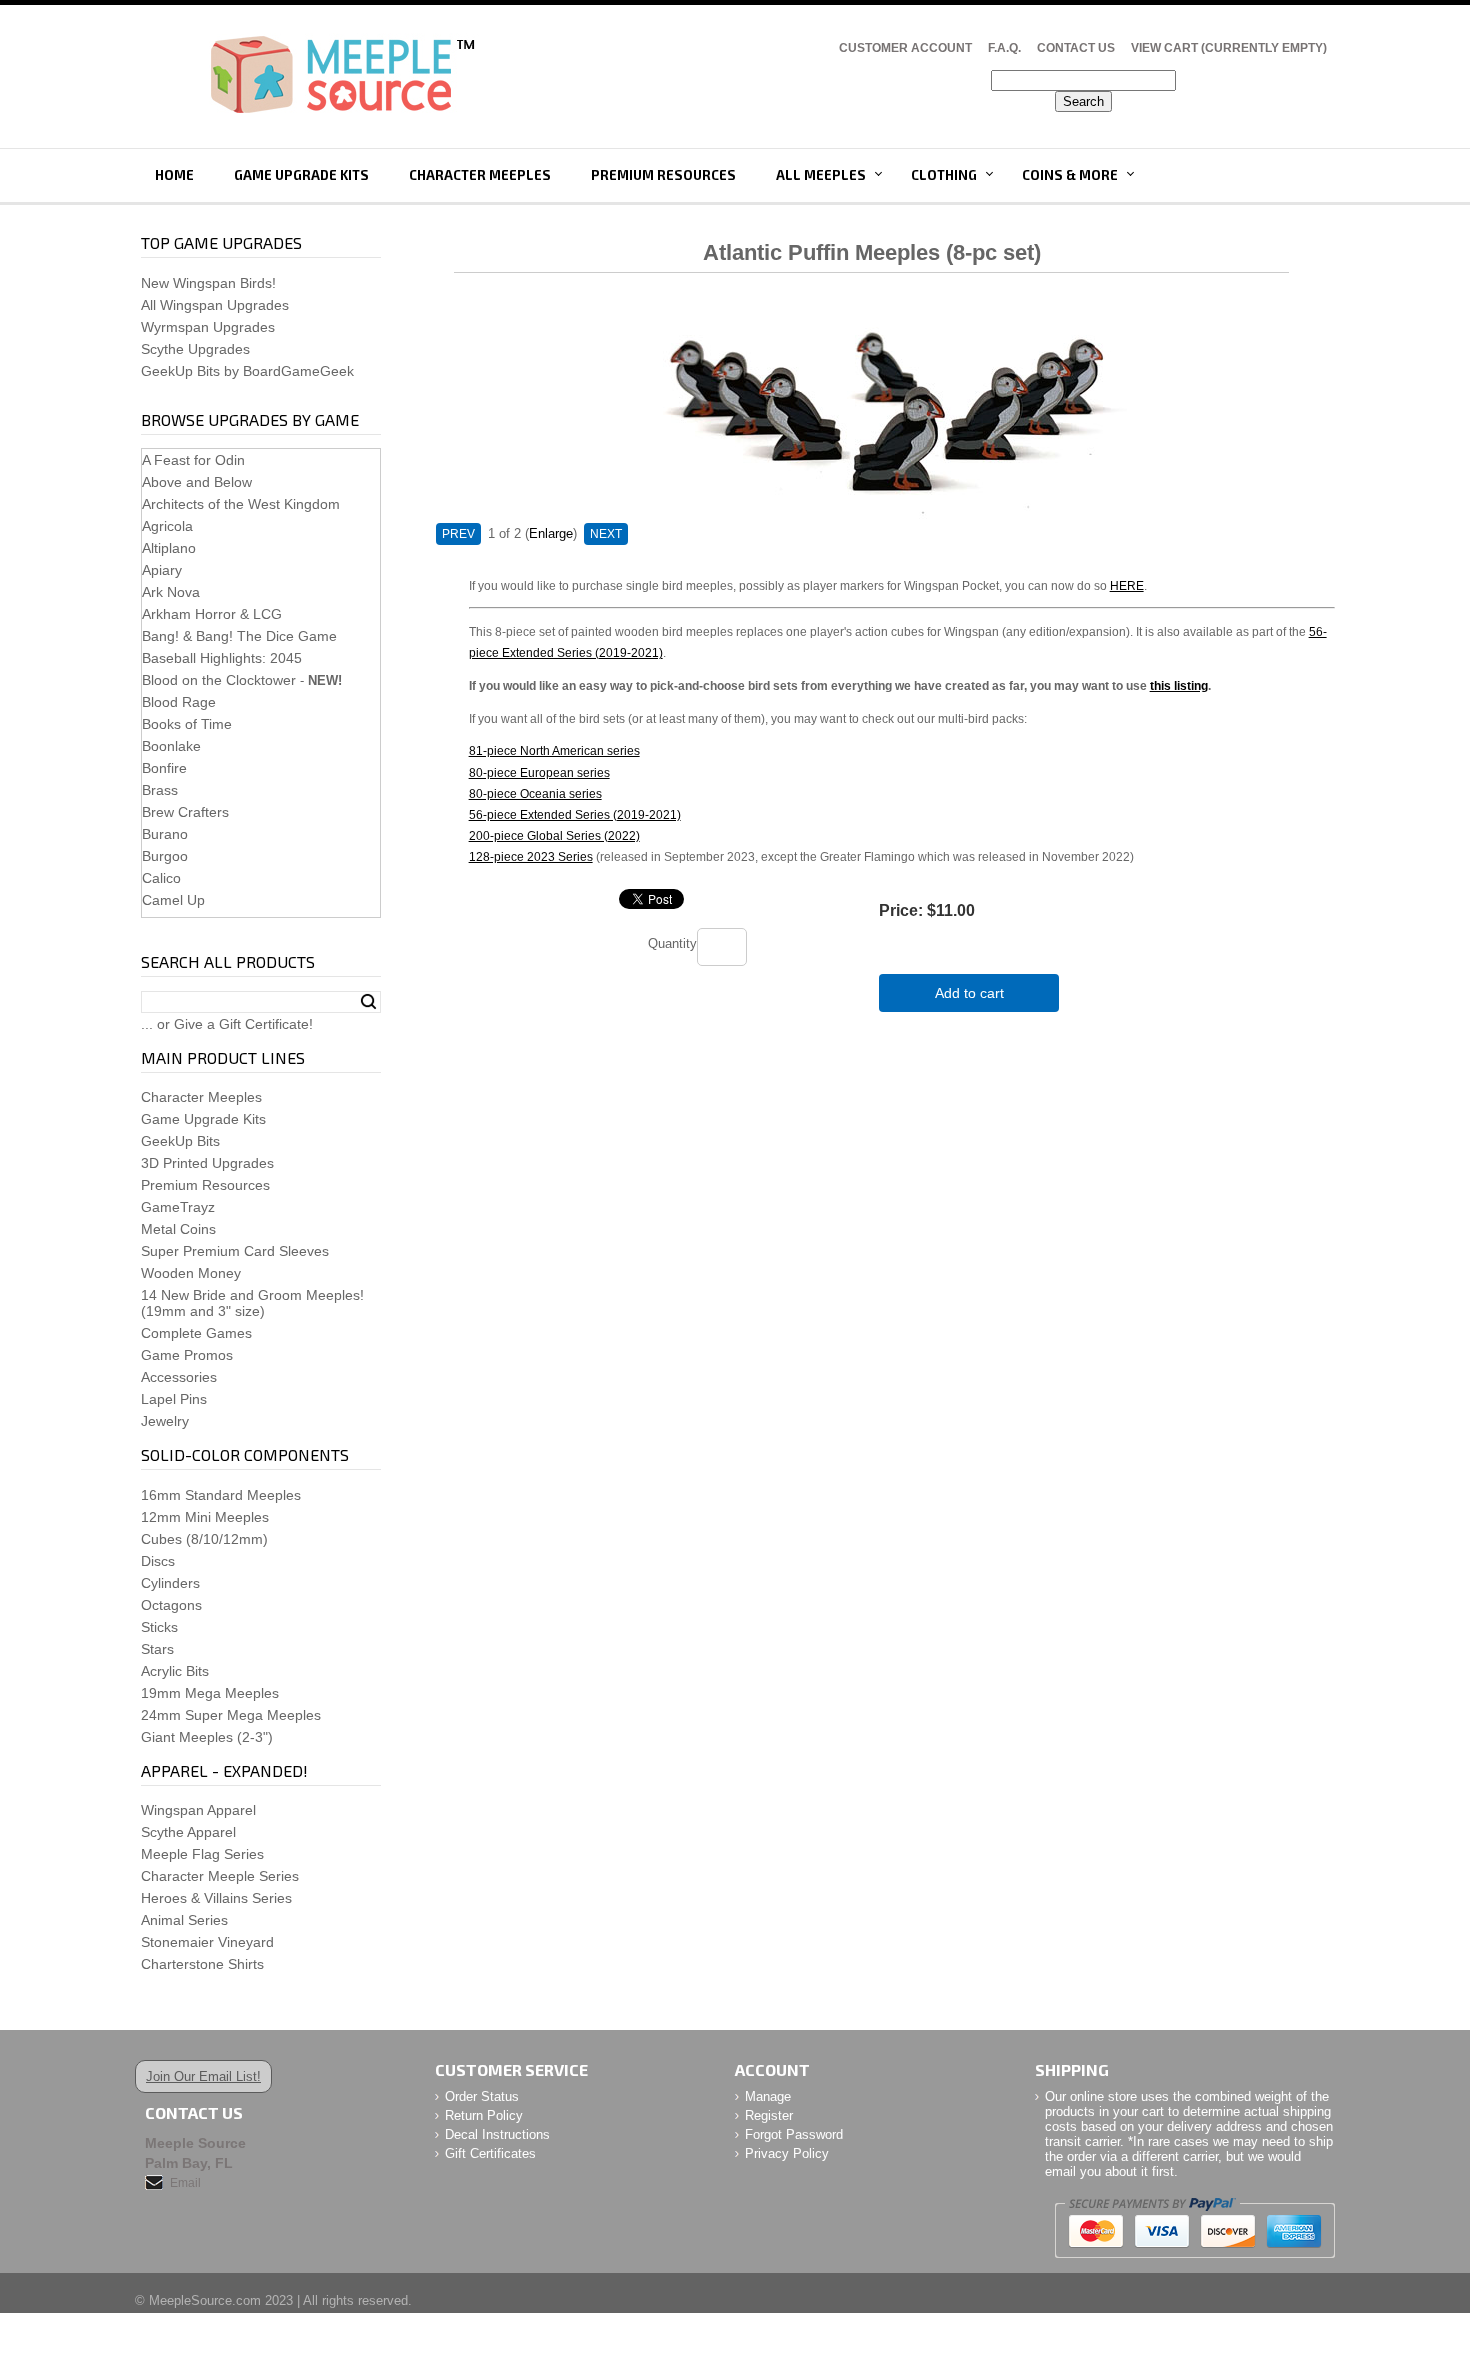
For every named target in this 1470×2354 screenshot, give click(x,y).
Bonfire (164, 768)
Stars (157, 1649)
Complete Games (196, 1333)
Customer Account (905, 48)
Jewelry (165, 1421)
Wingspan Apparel (198, 1810)
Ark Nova (171, 592)
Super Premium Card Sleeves (235, 1251)
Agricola (167, 526)
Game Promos (187, 1355)
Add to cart (969, 993)
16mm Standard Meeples (221, 1495)
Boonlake (171, 746)
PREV (458, 534)
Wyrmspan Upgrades (208, 327)
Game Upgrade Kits (301, 175)
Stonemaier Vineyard (207, 1942)
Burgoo (165, 856)
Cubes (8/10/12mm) (204, 1539)
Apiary (162, 570)
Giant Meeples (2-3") (207, 1737)
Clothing (944, 175)
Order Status (482, 2096)
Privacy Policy (787, 2153)
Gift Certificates (490, 2153)
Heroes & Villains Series (216, 1898)
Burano (165, 834)
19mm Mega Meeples (210, 1693)
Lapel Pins (174, 1399)
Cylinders (170, 1583)
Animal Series (184, 1920)
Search (368, 1002)
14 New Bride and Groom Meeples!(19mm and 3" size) (252, 1303)
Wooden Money (191, 1273)
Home (174, 175)
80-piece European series (539, 772)
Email (185, 2183)
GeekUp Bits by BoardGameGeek (247, 371)
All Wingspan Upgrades (215, 305)
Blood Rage (179, 702)
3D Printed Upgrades (207, 1163)
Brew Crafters (185, 812)
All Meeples (821, 175)
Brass (160, 790)
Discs (158, 1561)
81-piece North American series (554, 750)
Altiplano (169, 548)
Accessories (179, 1377)
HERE (1127, 585)
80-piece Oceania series (535, 793)
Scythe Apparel (188, 1832)
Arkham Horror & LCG (212, 614)
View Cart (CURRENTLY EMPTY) (1229, 48)
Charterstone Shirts (202, 1964)
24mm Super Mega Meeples (231, 1715)
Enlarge (551, 533)
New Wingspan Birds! (208, 283)
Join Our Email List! (203, 2076)
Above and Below (197, 482)
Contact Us (1076, 48)
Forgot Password (794, 2134)
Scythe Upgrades (195, 349)
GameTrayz (178, 1207)
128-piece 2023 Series (531, 856)
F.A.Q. (1004, 48)
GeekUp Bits (180, 1141)
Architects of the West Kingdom (241, 504)
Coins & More (1070, 175)
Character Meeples (480, 175)
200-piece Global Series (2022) (554, 835)
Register (769, 2115)
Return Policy (484, 2115)
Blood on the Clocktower (219, 680)
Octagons (171, 1605)
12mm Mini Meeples (205, 1517)
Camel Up (173, 900)
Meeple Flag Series (202, 1854)
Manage (768, 2096)
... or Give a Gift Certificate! (227, 1024)
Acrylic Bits (175, 1671)
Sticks (159, 1627)
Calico (161, 878)
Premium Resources (663, 175)
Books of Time (187, 724)
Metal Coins (178, 1229)
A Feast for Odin (193, 460)
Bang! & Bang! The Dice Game (239, 636)
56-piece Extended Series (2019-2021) (575, 814)
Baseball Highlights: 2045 (222, 658)
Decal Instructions (497, 2134)
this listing (1179, 685)
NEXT (606, 534)
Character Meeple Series (220, 1876)
